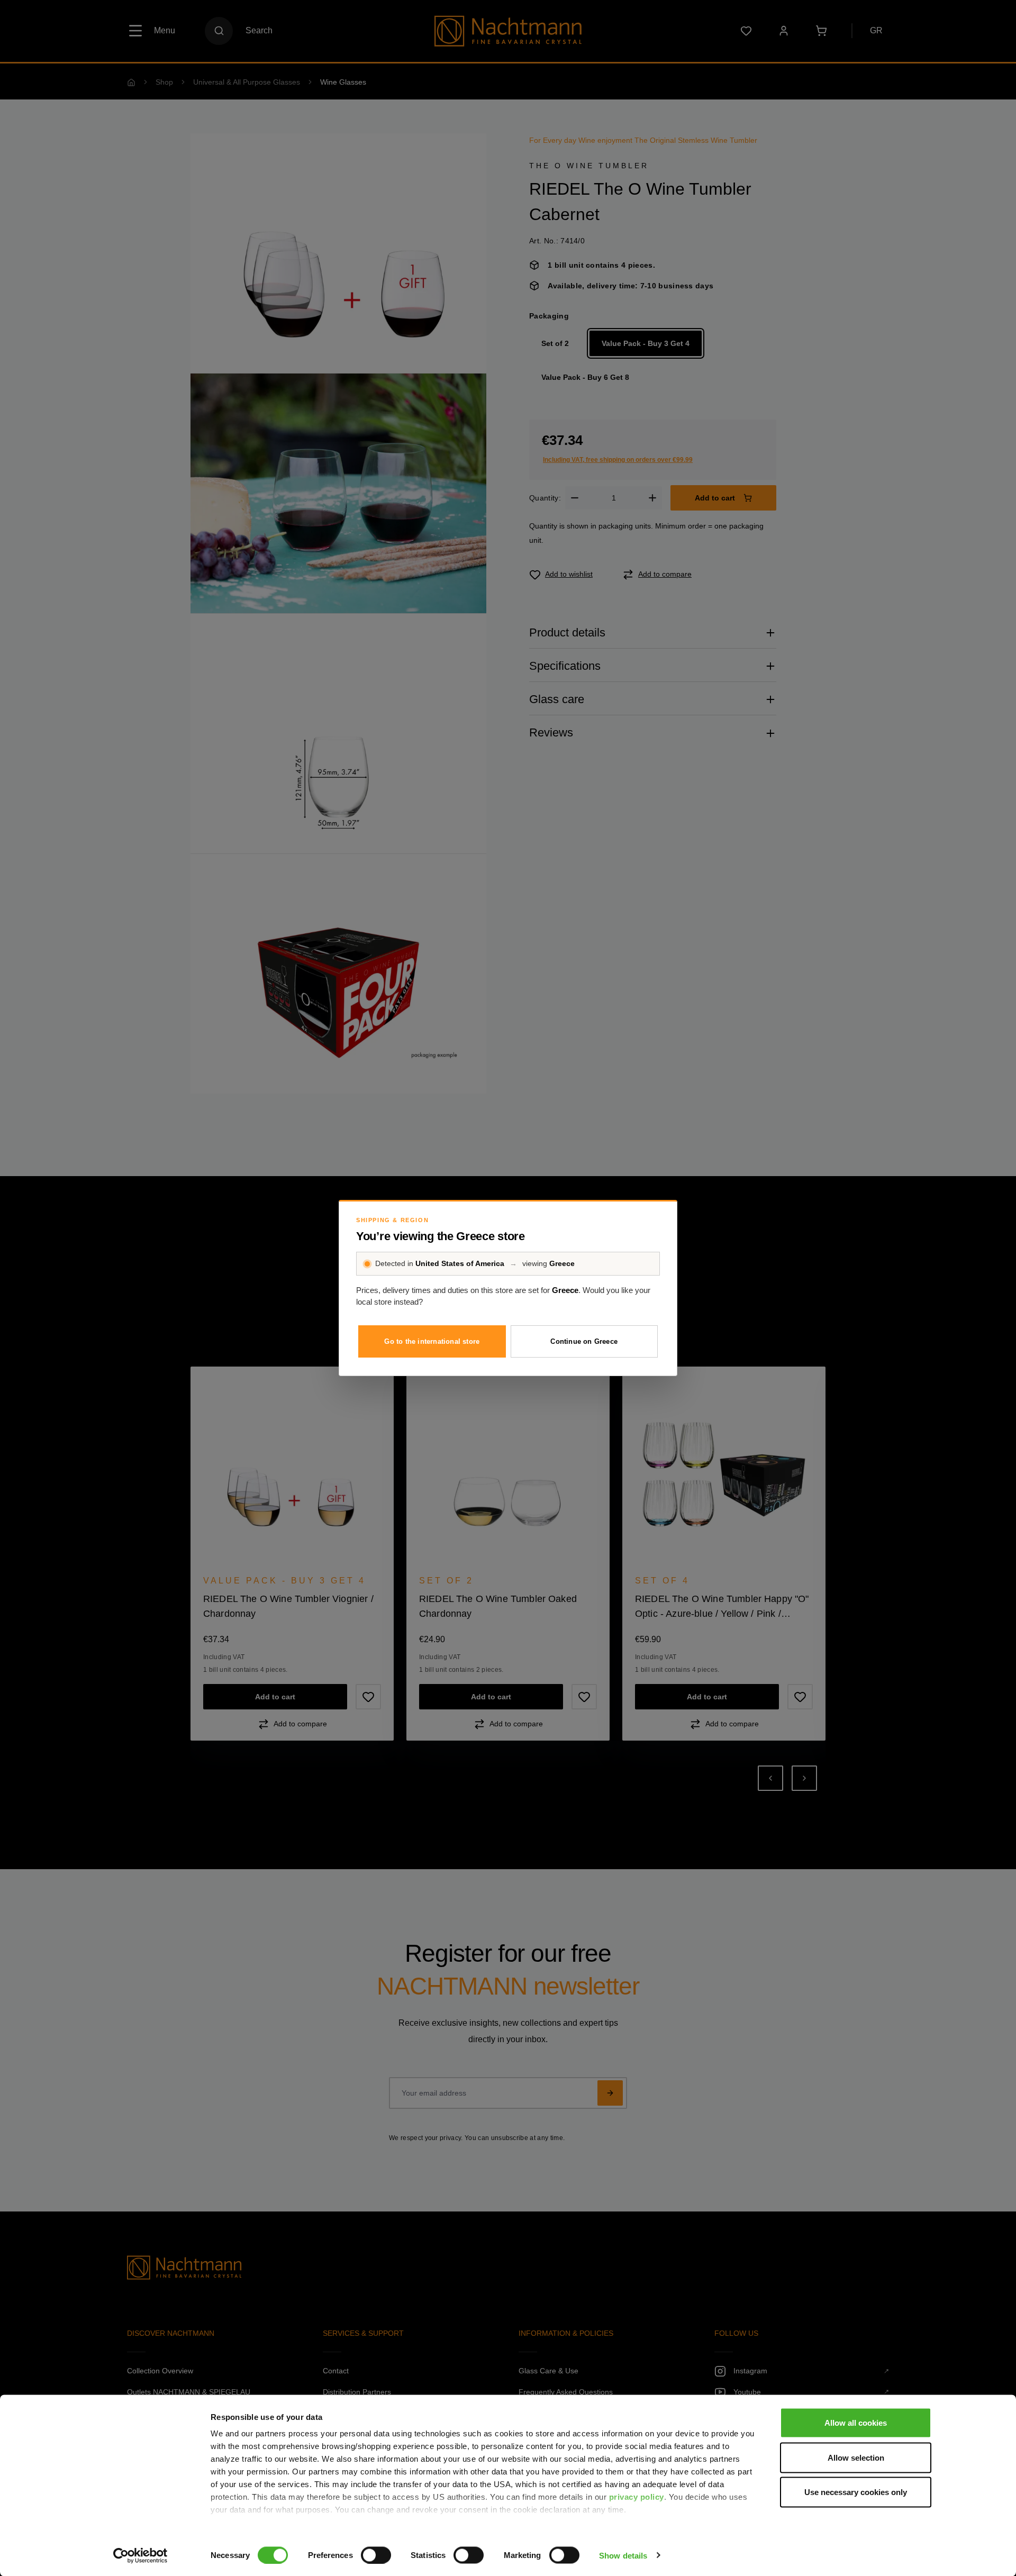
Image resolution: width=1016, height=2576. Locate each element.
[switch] (376, 2555)
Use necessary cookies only (856, 2492)
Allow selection (856, 2457)
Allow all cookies (856, 2423)
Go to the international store (432, 1341)
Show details (623, 2555)
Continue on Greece (584, 1341)
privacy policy (637, 2497)
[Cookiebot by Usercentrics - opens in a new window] (140, 2555)
